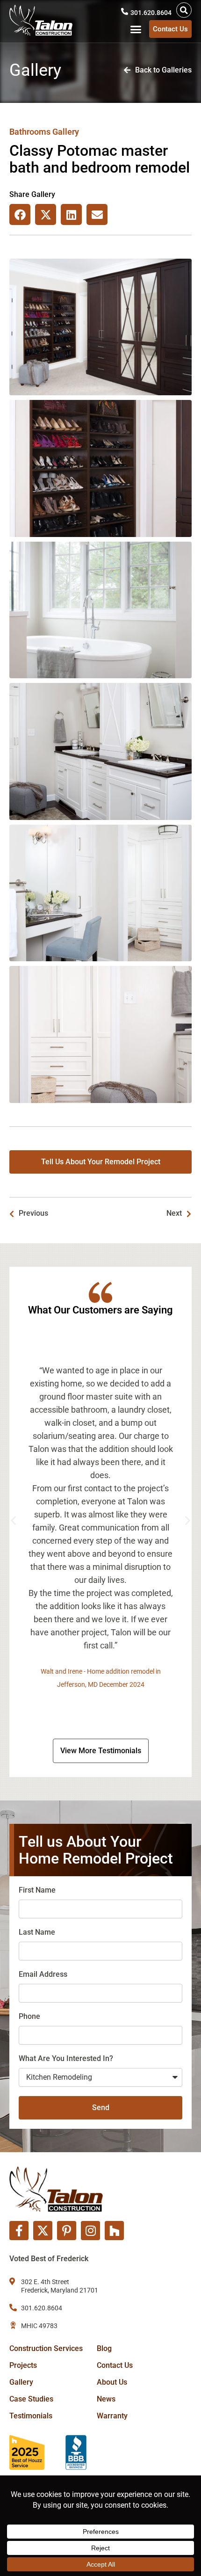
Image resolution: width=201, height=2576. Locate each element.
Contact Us (115, 2365)
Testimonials (31, 2416)
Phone (29, 2016)
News (106, 2399)
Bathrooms (30, 132)
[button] (184, 10)
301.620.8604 (151, 13)
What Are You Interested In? (66, 2058)
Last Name (37, 1932)
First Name (37, 1890)
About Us (112, 2382)
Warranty (112, 2416)
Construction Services (46, 2348)
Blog (104, 2348)
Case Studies (31, 2399)
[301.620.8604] (125, 11)
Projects (23, 2365)
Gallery (21, 2382)
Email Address (43, 1974)
